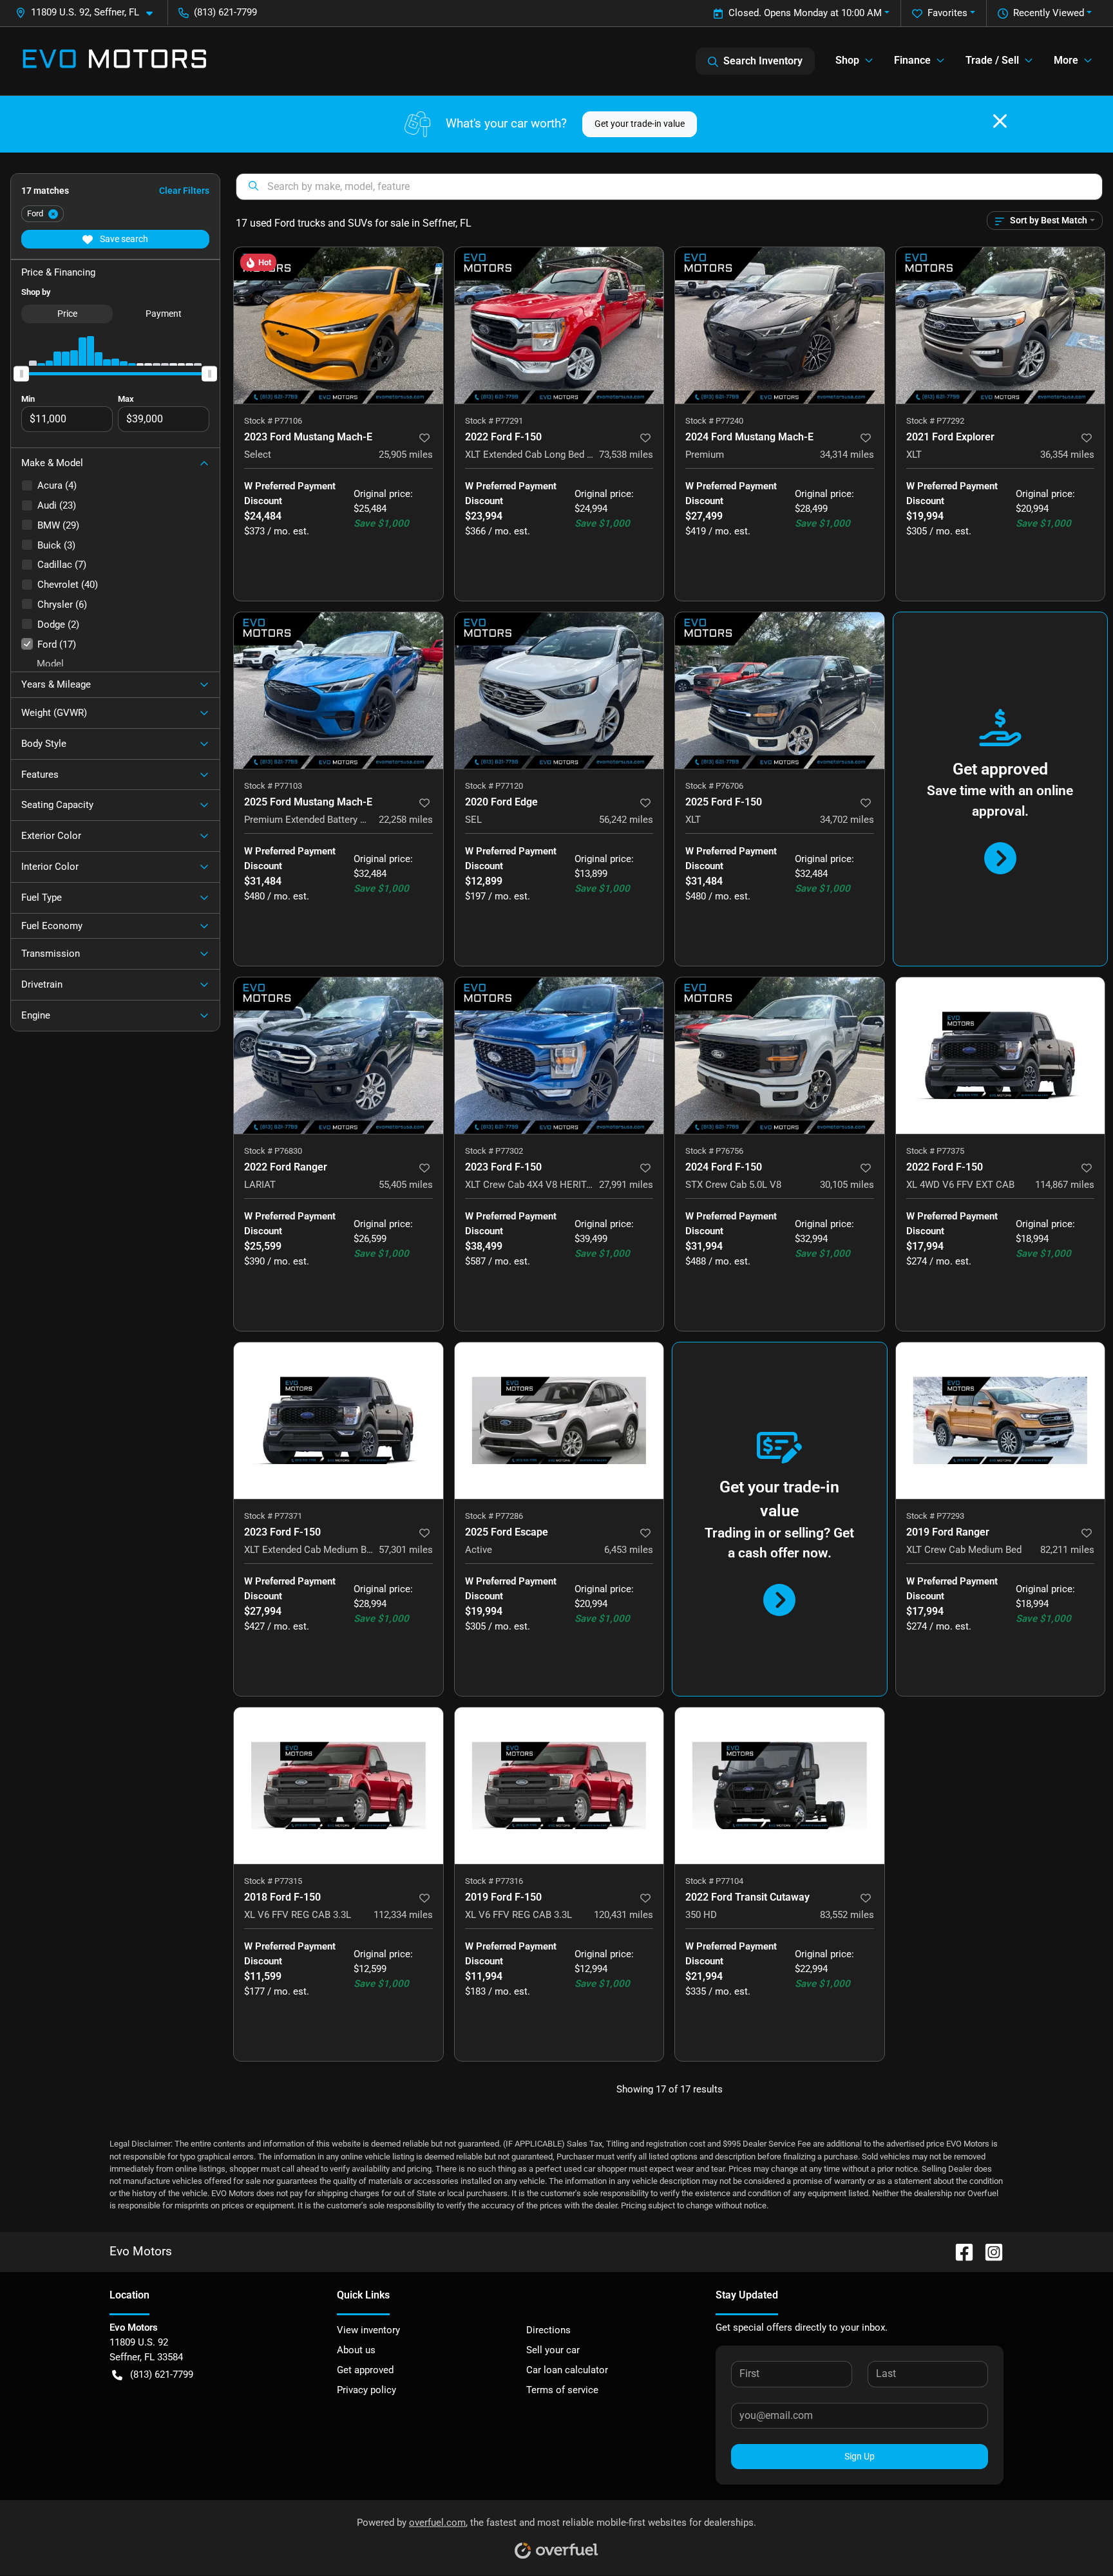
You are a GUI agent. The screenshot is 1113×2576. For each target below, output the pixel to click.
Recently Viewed (1049, 13)
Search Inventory (763, 61)
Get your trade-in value (640, 124)
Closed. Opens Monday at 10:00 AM (805, 13)
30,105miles (847, 1185)
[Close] (1000, 121)
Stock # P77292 (935, 421)
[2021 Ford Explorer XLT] (1001, 325)
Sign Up (860, 2456)
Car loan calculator (567, 2370)
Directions (548, 2330)
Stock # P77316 (494, 1881)
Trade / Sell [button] (992, 60)
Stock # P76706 (714, 786)
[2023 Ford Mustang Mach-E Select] (338, 325)
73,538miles (626, 455)
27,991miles (626, 1185)
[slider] (21, 373)
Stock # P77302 (494, 1151)
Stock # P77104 (714, 1881)
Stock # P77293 (935, 1516)
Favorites (947, 13)
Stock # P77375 (935, 1151)
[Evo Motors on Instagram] (989, 2252)
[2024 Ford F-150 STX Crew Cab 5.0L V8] (780, 1056)
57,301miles (406, 1550)
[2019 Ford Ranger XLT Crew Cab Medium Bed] (1001, 1421)
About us (356, 2350)
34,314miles (847, 455)
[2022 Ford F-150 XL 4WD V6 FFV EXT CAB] (1001, 1056)
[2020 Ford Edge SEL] (559, 691)
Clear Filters (184, 191)
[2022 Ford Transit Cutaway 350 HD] (780, 1786)
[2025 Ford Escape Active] (559, 1421)
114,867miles (1065, 1185)
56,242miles (626, 820)
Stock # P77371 (273, 1516)
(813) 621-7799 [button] (225, 12)
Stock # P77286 (494, 1516)
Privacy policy (366, 2390)
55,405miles (406, 1185)
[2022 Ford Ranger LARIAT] (338, 1056)
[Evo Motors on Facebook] (959, 2252)
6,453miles (629, 1550)
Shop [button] (847, 60)
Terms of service (562, 2390)
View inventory (368, 2330)
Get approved (365, 2370)
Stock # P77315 (273, 1881)
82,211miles (1067, 1550)
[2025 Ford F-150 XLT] (780, 691)
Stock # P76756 (714, 1151)
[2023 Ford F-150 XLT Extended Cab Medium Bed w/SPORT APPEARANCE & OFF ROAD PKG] (338, 1421)
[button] (89, 13)
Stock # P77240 (714, 421)
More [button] (1066, 60)
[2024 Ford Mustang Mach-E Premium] (780, 325)
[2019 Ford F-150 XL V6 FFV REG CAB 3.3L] (559, 1786)
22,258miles (406, 820)
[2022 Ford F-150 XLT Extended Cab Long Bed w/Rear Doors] (559, 325)
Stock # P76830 (273, 1151)
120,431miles (623, 1915)
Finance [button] (912, 60)
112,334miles (403, 1915)
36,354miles (1067, 455)
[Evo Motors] (115, 61)
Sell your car (553, 2350)
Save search (123, 239)
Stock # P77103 (273, 786)
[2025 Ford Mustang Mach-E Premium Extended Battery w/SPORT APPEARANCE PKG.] (338, 691)
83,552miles (847, 1915)
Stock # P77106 (273, 421)
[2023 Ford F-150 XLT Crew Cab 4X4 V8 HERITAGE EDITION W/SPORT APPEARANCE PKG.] (559, 1056)
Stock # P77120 (494, 786)
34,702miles (847, 820)
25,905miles (406, 455)
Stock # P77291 (494, 421)
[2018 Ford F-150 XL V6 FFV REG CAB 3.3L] (338, 1786)
